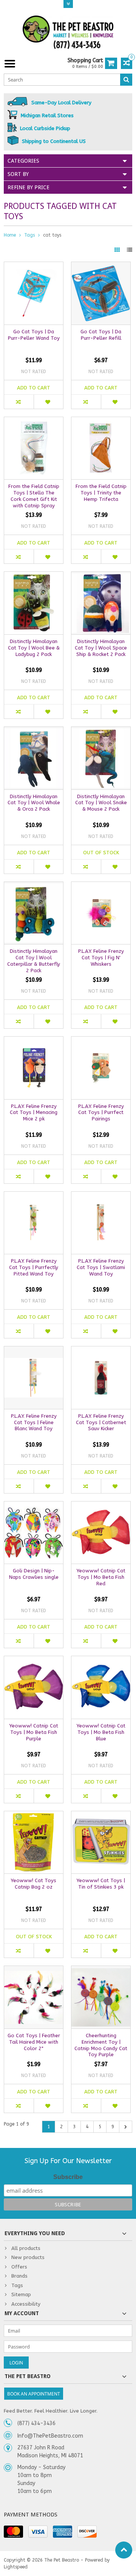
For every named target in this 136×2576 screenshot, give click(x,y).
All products (26, 2248)
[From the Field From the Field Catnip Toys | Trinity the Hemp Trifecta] (101, 421)
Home (10, 235)
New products (28, 2257)
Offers (19, 2267)
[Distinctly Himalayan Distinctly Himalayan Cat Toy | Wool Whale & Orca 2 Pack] (34, 731)
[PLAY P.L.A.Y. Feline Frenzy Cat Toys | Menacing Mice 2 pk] (34, 1041)
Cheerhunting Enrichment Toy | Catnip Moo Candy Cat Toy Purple (101, 2045)
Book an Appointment (34, 2394)
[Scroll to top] (124, 2550)
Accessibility (26, 2304)
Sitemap (21, 2294)
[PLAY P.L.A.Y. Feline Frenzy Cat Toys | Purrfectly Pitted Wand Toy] (34, 1196)
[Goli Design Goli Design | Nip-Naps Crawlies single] (34, 1505)
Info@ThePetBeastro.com (50, 2436)
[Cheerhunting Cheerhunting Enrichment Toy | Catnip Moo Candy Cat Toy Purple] (101, 1970)
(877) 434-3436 (36, 2423)
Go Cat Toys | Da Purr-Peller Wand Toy (34, 335)
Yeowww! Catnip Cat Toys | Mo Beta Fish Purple (34, 1732)
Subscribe (68, 2177)
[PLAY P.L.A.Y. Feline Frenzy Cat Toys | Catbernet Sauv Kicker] (101, 1350)
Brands (19, 2276)
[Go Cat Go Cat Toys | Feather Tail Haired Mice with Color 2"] (34, 1970)
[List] (130, 250)
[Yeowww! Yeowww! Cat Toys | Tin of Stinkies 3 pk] (101, 1815)
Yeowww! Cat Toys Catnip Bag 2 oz (34, 1884)
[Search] (126, 80)
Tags (29, 235)
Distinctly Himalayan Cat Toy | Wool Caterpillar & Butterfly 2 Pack (34, 961)
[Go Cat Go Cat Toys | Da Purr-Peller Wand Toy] (34, 266)
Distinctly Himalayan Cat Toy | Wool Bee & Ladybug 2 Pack (34, 648)
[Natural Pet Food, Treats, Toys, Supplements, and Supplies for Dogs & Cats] (68, 32)
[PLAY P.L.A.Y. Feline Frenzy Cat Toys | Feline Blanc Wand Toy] (34, 1350)
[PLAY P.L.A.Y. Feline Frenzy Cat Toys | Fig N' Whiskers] (101, 886)
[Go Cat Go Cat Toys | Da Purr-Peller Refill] (101, 266)
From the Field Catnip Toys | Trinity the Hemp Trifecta (101, 493)
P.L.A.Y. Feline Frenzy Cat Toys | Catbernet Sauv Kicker (101, 1422)
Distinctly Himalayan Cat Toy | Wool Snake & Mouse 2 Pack (101, 803)
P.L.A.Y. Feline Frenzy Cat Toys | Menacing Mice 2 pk (34, 1113)
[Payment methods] (13, 2532)
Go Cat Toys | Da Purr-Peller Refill (101, 335)
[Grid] (118, 250)
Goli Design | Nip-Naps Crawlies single (34, 1574)
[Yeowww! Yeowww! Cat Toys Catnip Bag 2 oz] (34, 1815)
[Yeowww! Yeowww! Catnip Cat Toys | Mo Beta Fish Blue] (101, 1660)
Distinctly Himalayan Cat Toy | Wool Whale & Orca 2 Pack (34, 803)
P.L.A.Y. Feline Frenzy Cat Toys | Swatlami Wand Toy (101, 1267)
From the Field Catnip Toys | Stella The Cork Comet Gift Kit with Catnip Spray (34, 496)
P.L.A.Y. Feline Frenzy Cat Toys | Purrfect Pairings (101, 1113)
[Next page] (126, 2127)
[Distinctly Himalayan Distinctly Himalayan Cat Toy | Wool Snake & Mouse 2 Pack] (101, 731)
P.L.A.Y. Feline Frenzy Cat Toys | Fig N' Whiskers (101, 958)
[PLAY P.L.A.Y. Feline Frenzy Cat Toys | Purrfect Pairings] (101, 1041)
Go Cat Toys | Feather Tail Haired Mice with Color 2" (34, 2042)
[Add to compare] (19, 402)
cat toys (52, 235)
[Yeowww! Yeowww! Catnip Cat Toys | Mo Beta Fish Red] (101, 1505)
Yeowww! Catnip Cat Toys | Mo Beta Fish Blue (101, 1732)
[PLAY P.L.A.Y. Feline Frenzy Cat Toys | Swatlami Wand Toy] (101, 1196)
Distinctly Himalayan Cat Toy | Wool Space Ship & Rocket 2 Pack (101, 648)
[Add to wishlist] (48, 402)
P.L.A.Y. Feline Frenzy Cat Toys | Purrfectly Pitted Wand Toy (34, 1267)
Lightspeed (16, 2567)
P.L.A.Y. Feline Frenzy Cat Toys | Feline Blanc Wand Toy (34, 1422)
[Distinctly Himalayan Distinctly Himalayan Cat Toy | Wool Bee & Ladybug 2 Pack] (34, 576)
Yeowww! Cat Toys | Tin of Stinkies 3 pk (101, 1884)
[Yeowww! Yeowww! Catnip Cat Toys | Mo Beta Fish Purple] (34, 1660)
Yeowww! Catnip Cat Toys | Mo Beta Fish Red (101, 1577)
